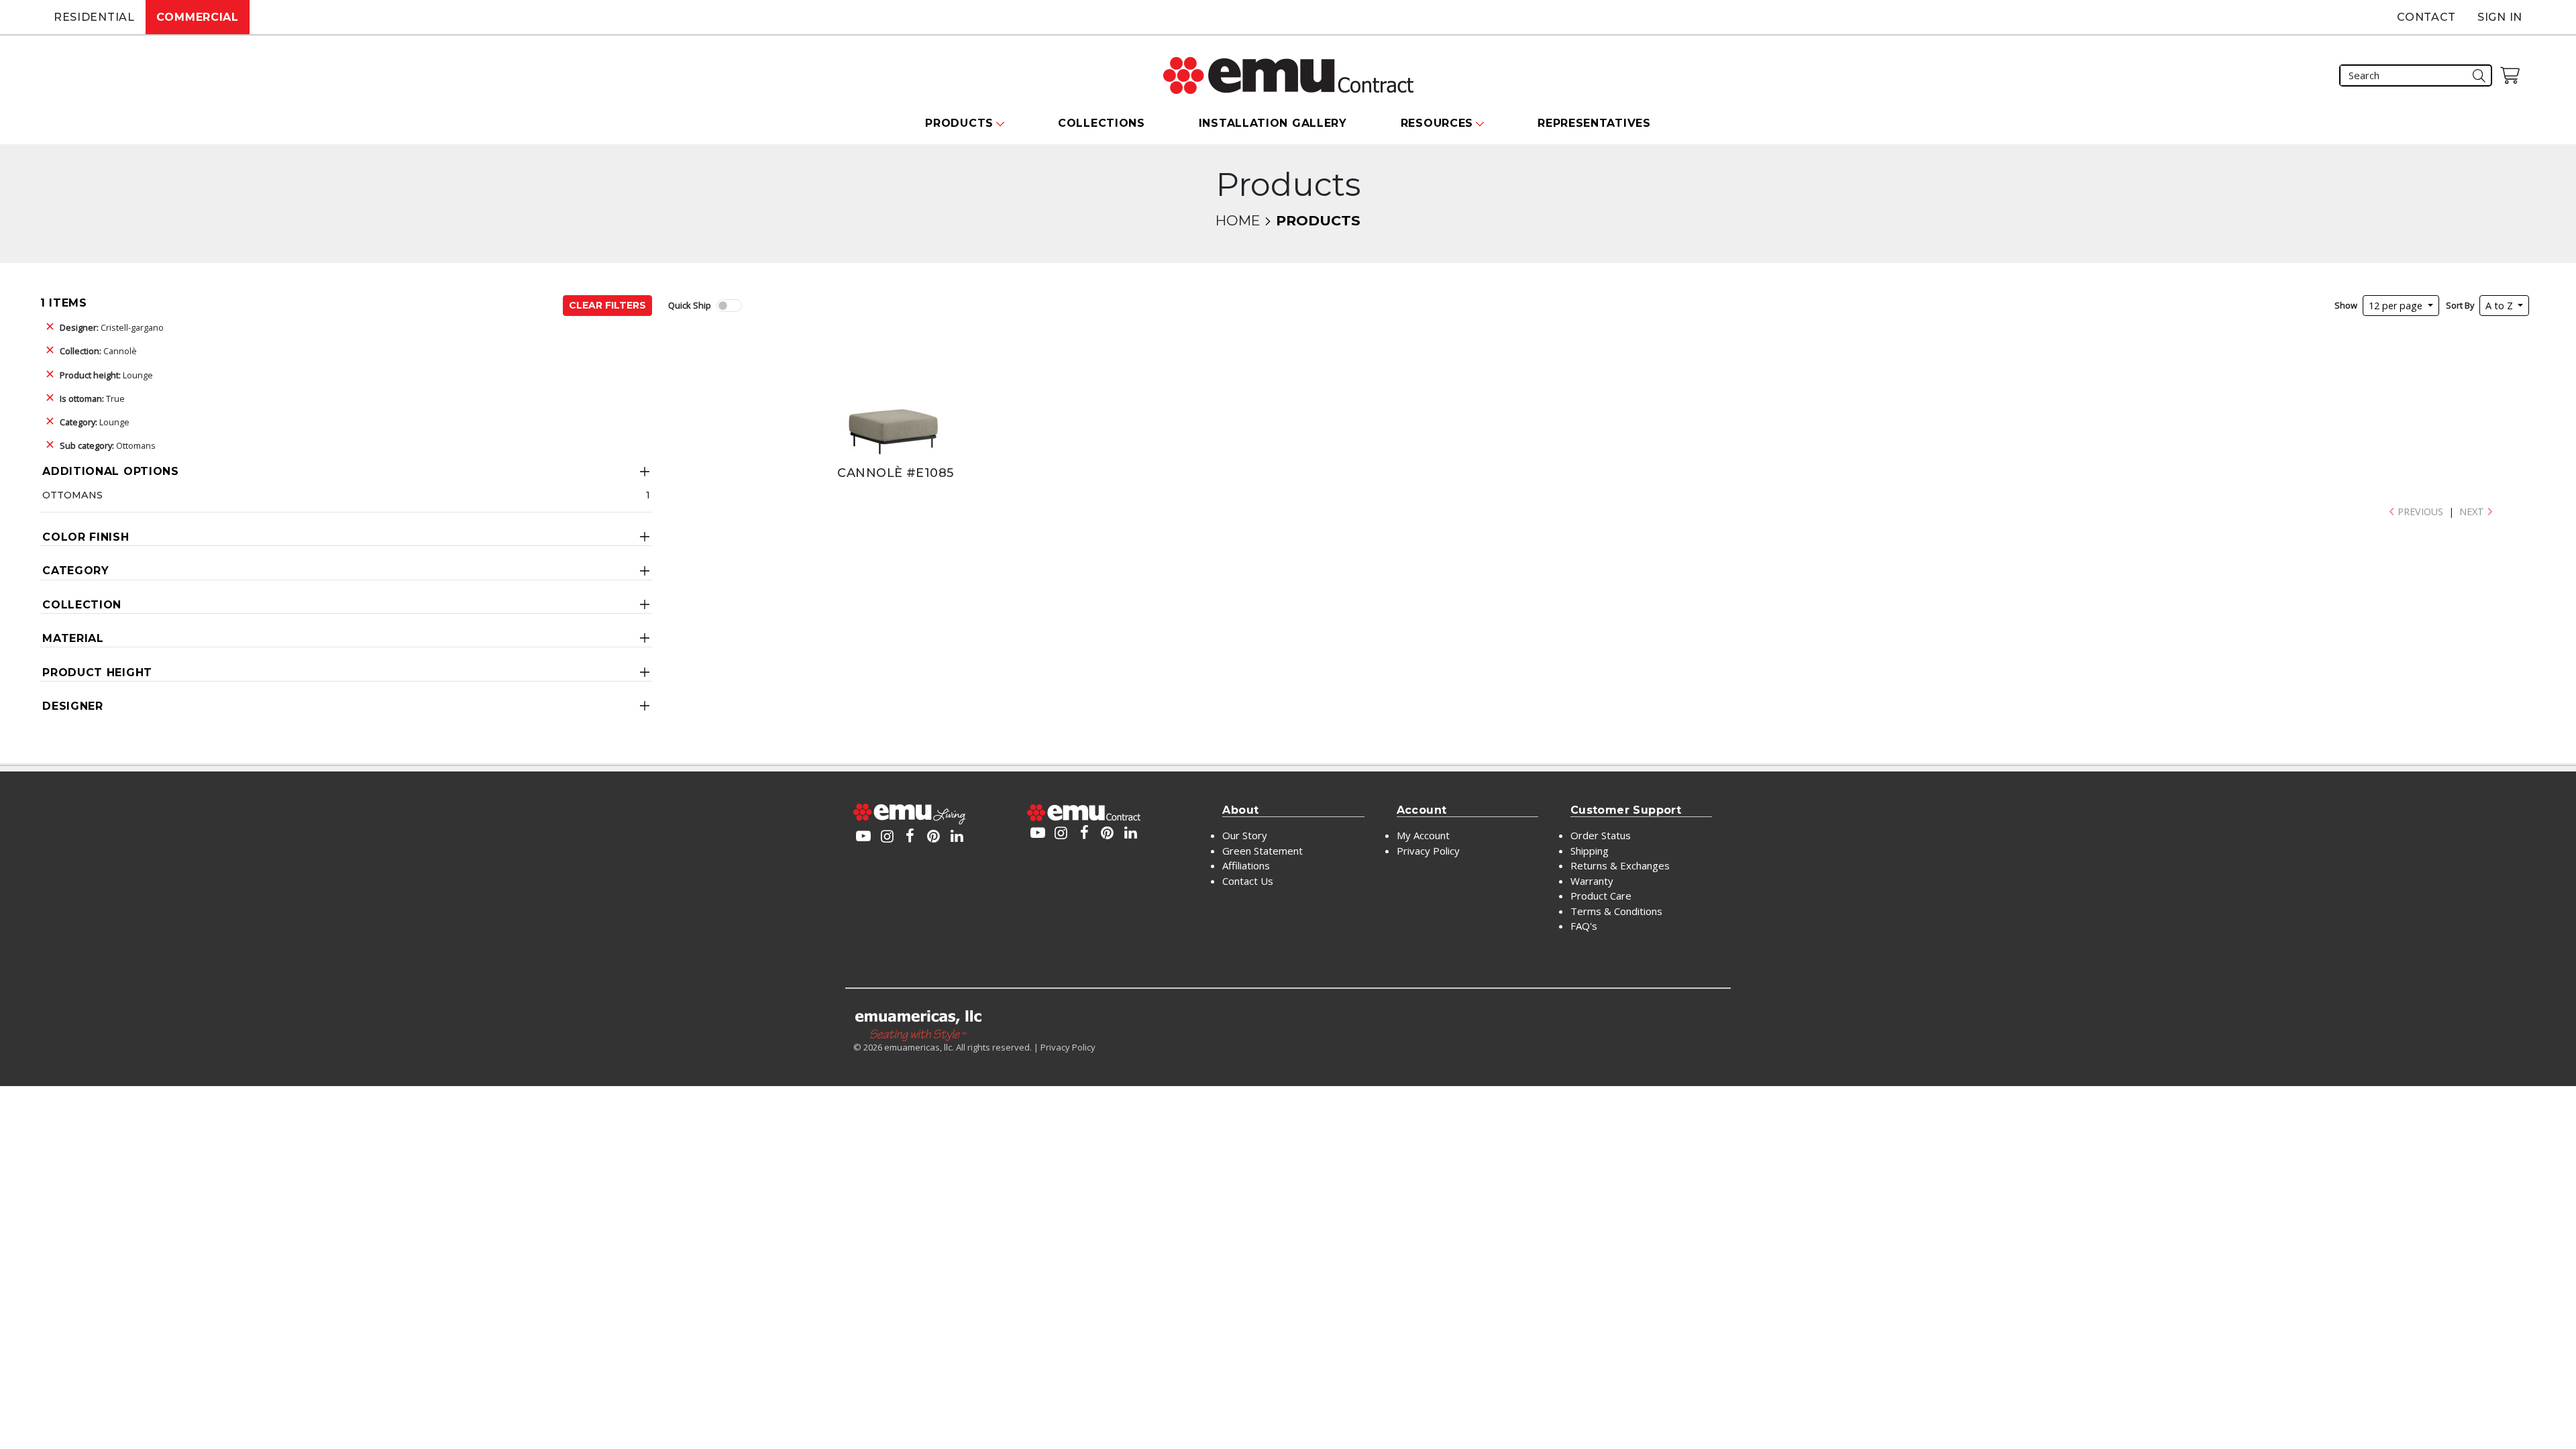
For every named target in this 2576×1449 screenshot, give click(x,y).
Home (1238, 220)
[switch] (729, 306)
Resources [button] (1437, 123)
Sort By (2460, 305)
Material (73, 638)
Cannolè (98, 351)
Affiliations (1246, 865)
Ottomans (108, 445)
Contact (2426, 17)
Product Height (97, 673)
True (92, 398)
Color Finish (86, 537)
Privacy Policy (1428, 851)
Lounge (106, 375)
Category (76, 571)
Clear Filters (607, 305)
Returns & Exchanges (1620, 865)
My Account (1423, 835)
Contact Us (1248, 881)
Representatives (1594, 123)
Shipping (1590, 851)
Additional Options (111, 471)
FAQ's (1584, 926)
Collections (1102, 123)
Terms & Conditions (1616, 911)
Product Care (1601, 896)
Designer (73, 706)
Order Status (1601, 835)
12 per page (2397, 306)
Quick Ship (690, 305)
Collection (82, 605)
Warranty (1592, 881)
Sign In (2500, 17)
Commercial (198, 17)
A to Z (2501, 306)
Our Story (1245, 835)
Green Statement (1263, 851)
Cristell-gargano (112, 327)
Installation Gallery (1273, 123)
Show (2346, 305)
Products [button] (959, 123)
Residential (94, 17)
